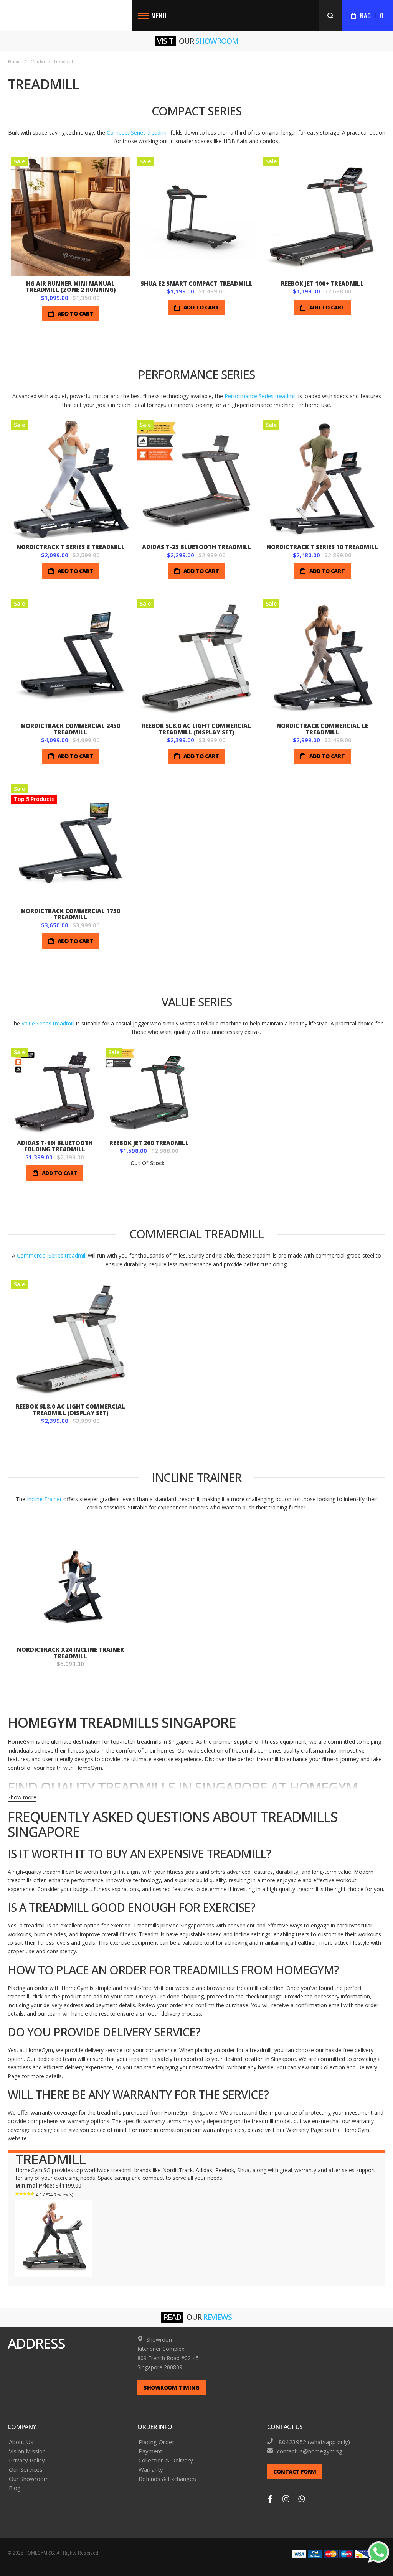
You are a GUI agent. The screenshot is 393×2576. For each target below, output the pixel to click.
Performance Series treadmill (261, 396)
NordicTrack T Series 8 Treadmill (71, 547)
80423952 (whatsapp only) (314, 2442)
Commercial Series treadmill (52, 1255)
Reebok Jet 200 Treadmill (149, 1143)
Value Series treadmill (48, 1023)
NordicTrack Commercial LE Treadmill (322, 729)
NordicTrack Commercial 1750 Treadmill (71, 914)
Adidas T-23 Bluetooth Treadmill (196, 547)
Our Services (26, 2470)
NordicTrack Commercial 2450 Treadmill (71, 729)
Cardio (38, 62)
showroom (217, 41)
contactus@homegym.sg (310, 2451)
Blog (15, 2488)
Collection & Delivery (166, 2460)
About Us (21, 2442)
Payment (150, 2451)
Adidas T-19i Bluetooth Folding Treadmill (55, 1146)
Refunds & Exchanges (167, 2479)
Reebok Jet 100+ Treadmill (322, 283)
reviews (217, 2317)
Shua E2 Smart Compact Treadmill (196, 283)
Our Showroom (29, 2479)
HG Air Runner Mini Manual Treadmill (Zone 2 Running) (71, 287)
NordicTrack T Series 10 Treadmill (322, 547)
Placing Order (157, 2442)
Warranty (151, 2470)
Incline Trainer (44, 1499)
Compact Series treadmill (138, 133)
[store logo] (66, 16)
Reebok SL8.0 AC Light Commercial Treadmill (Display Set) (196, 729)
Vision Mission (27, 2451)
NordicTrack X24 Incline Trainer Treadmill (70, 1653)
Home (14, 62)
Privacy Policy (27, 2460)
